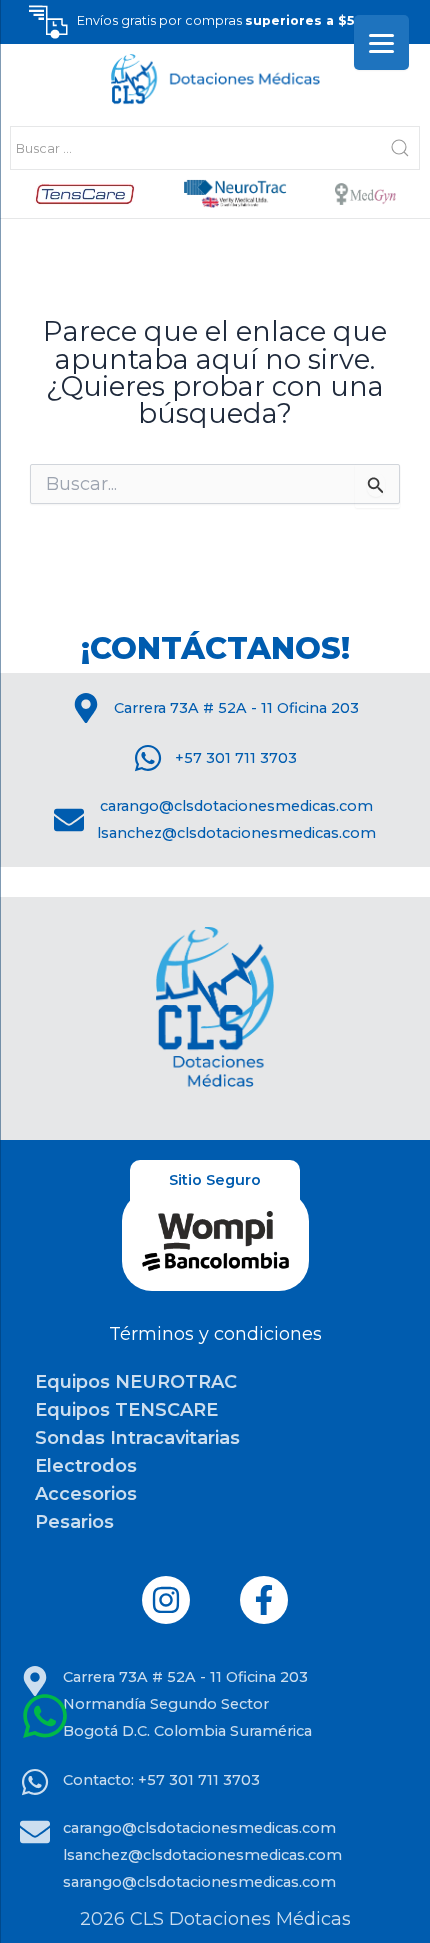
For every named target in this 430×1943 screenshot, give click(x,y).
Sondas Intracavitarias (137, 1438)
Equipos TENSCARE (126, 1410)
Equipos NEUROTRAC (136, 1382)
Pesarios (74, 1522)
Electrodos (86, 1466)
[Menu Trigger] (381, 42)
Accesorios (86, 1494)
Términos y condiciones (215, 1334)
